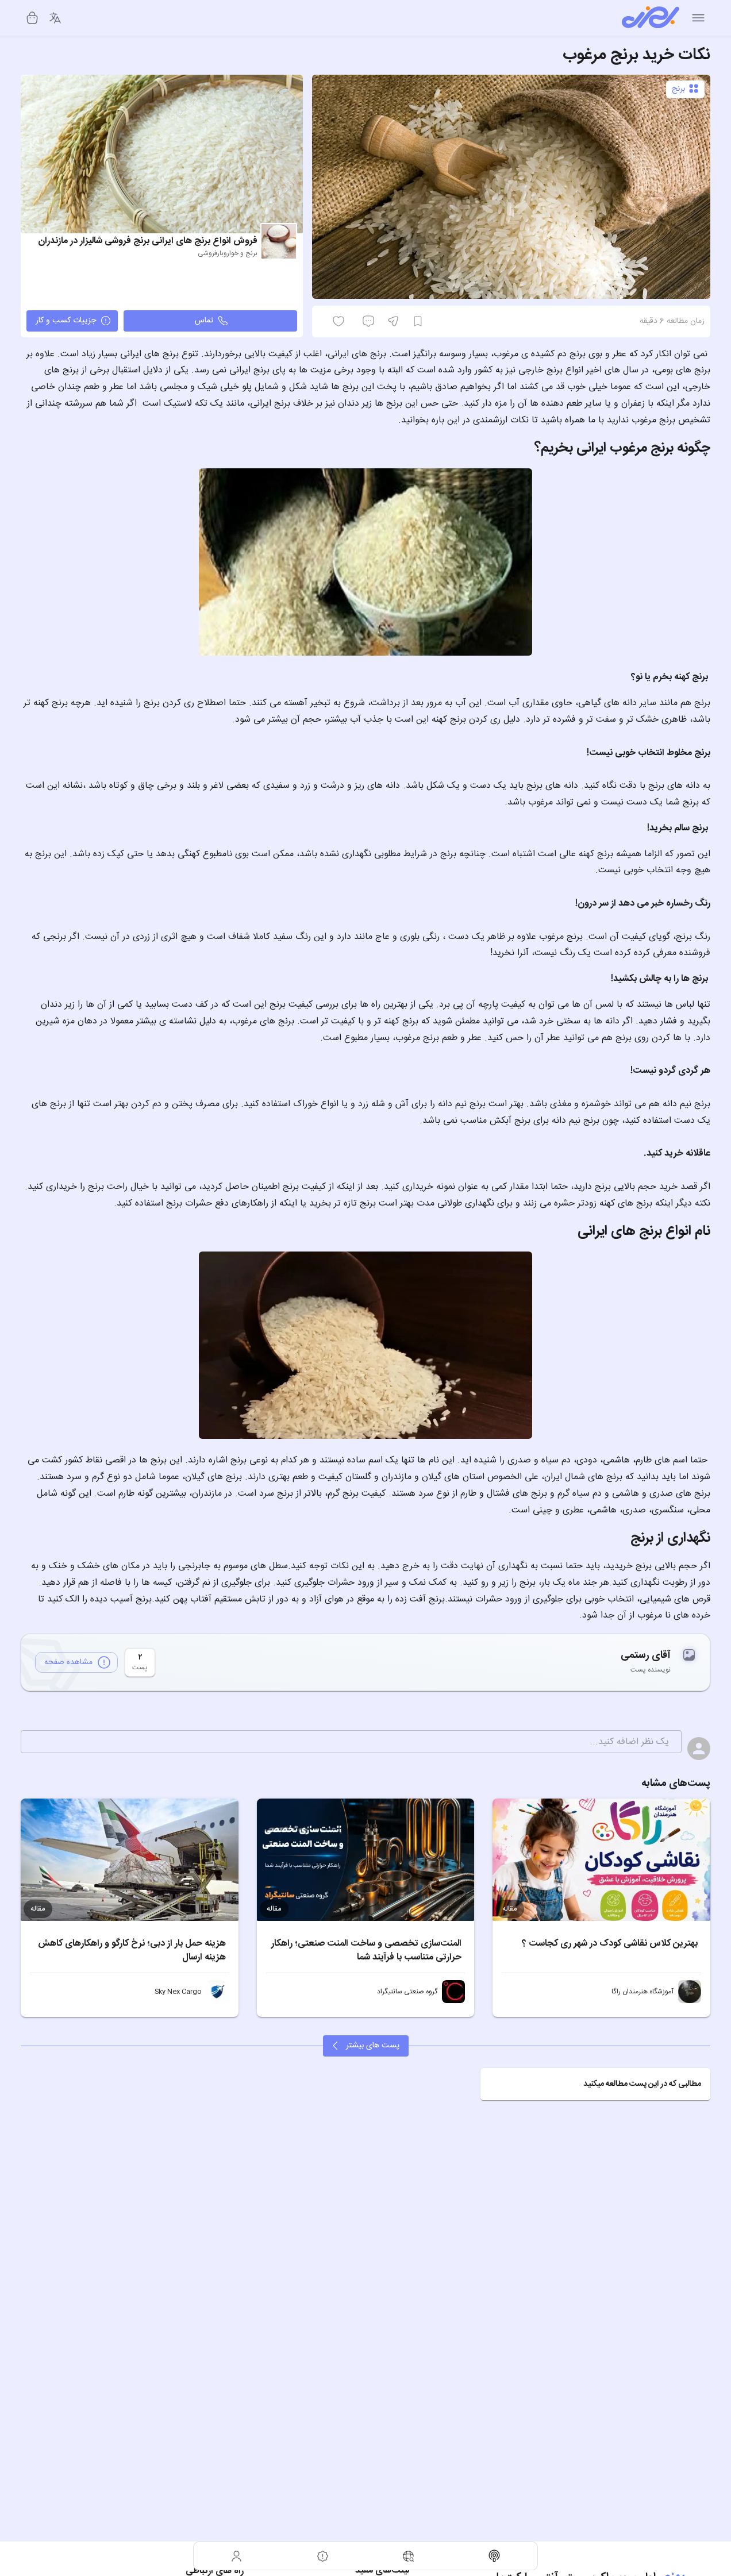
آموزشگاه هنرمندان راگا (642, 1992)
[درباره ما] (323, 2556)
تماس (204, 321)
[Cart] (32, 18)
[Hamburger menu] (698, 18)
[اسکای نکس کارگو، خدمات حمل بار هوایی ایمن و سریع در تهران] (218, 1992)
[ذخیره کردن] (418, 321)
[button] (595, 2084)
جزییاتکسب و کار (66, 321)
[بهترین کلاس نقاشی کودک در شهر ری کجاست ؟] (601, 1860)
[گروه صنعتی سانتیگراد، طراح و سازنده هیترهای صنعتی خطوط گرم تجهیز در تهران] (453, 1992)
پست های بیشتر (373, 2046)
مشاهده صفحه (68, 1662)
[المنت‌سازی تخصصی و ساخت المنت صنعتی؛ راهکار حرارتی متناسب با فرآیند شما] (366, 1860)
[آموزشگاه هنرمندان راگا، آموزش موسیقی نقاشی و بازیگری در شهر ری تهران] (690, 1992)
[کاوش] (409, 2556)
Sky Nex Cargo (178, 1992)
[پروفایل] (237, 2556)
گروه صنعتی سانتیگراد (407, 1992)
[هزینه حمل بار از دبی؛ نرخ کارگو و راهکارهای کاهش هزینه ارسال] (130, 1860)
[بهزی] (651, 18)
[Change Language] (55, 18)
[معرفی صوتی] (495, 2556)
